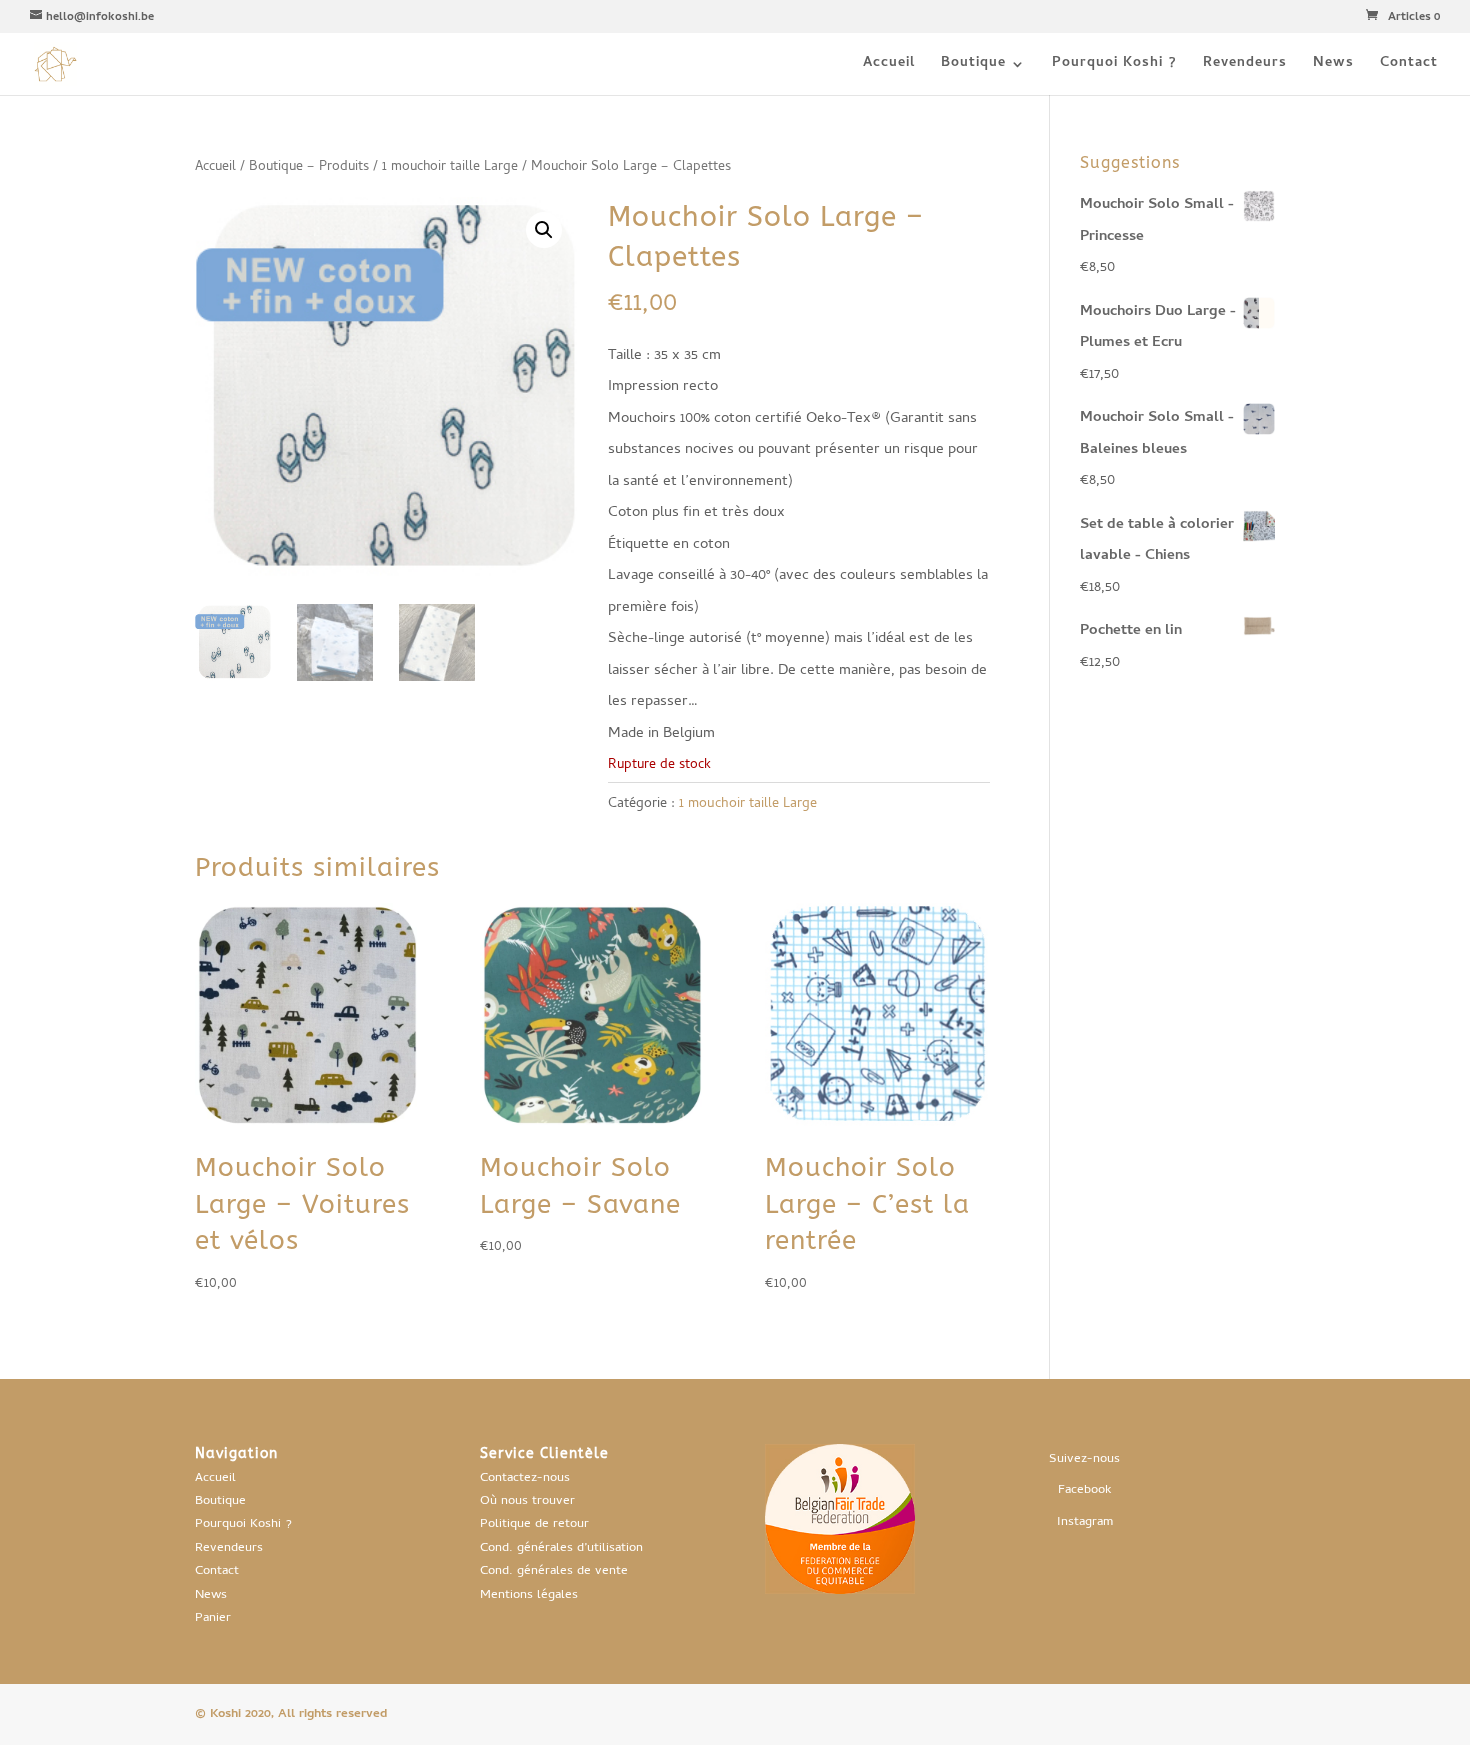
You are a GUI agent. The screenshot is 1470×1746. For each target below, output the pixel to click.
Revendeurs (1245, 66)
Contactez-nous (525, 1478)
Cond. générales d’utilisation (561, 1548)
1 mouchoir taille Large (450, 167)
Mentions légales (529, 1595)
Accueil (889, 66)
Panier (213, 1618)
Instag (1074, 1522)
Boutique (973, 66)
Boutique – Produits (309, 167)
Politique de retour (534, 1524)
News (1333, 66)
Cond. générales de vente (554, 1571)
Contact (1409, 66)
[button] (544, 230)
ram (1102, 1522)
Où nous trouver (527, 1501)
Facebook (1085, 1490)
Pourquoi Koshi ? (1114, 66)
